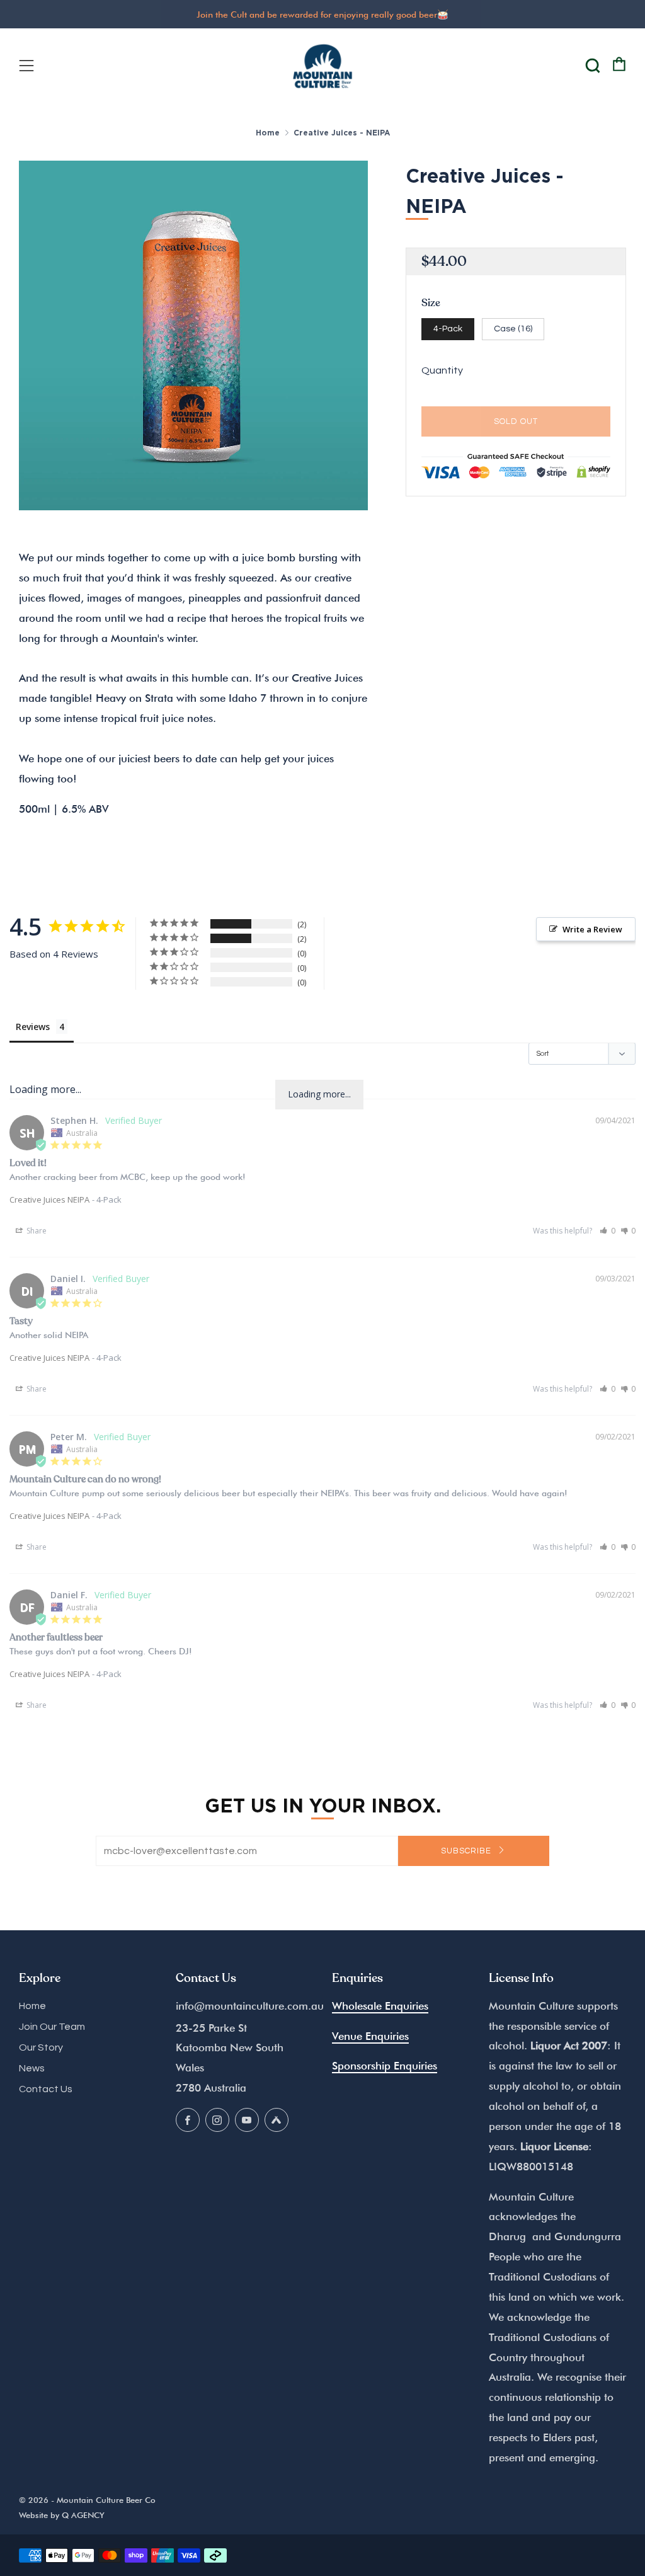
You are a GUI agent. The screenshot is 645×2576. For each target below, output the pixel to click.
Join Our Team (52, 2027)
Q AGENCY (83, 2515)
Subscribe (467, 1851)
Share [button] (36, 1231)
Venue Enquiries (370, 2036)
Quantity (442, 370)
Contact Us (46, 2089)
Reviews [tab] (33, 1027)
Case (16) (513, 329)
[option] (194, 335)
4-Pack (448, 329)
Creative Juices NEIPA (49, 1199)
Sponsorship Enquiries (385, 2066)
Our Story (41, 2047)
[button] (608, 1231)
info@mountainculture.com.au (250, 2006)
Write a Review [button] (592, 929)
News (32, 2068)
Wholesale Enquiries (380, 2006)
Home (268, 133)
